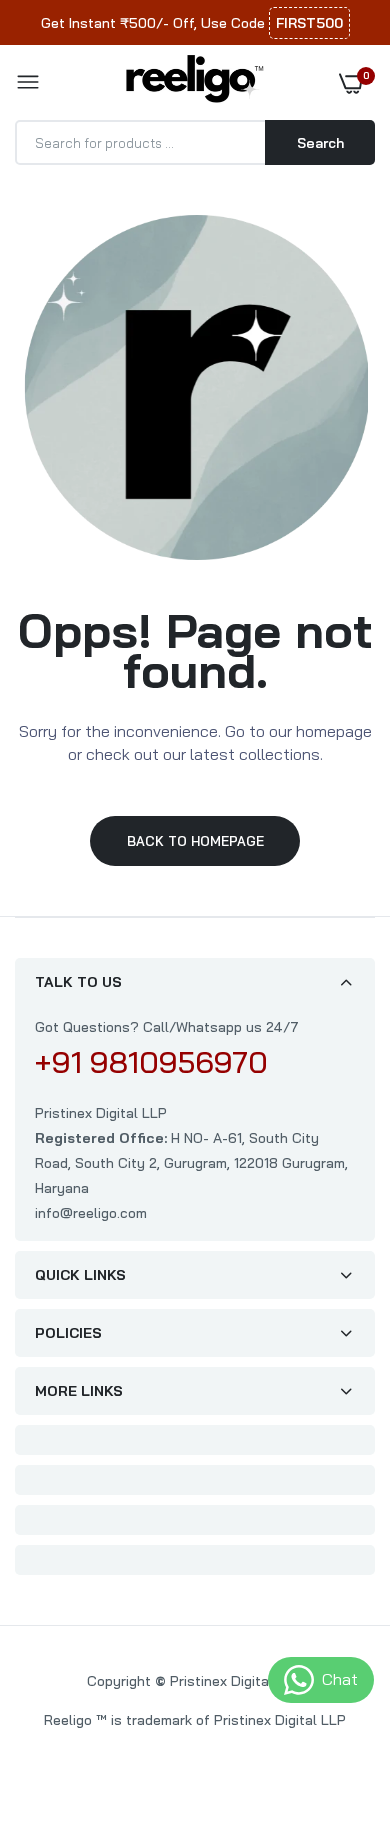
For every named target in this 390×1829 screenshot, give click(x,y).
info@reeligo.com (91, 1213)
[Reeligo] (190, 82)
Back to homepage (195, 841)
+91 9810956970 (151, 1062)
